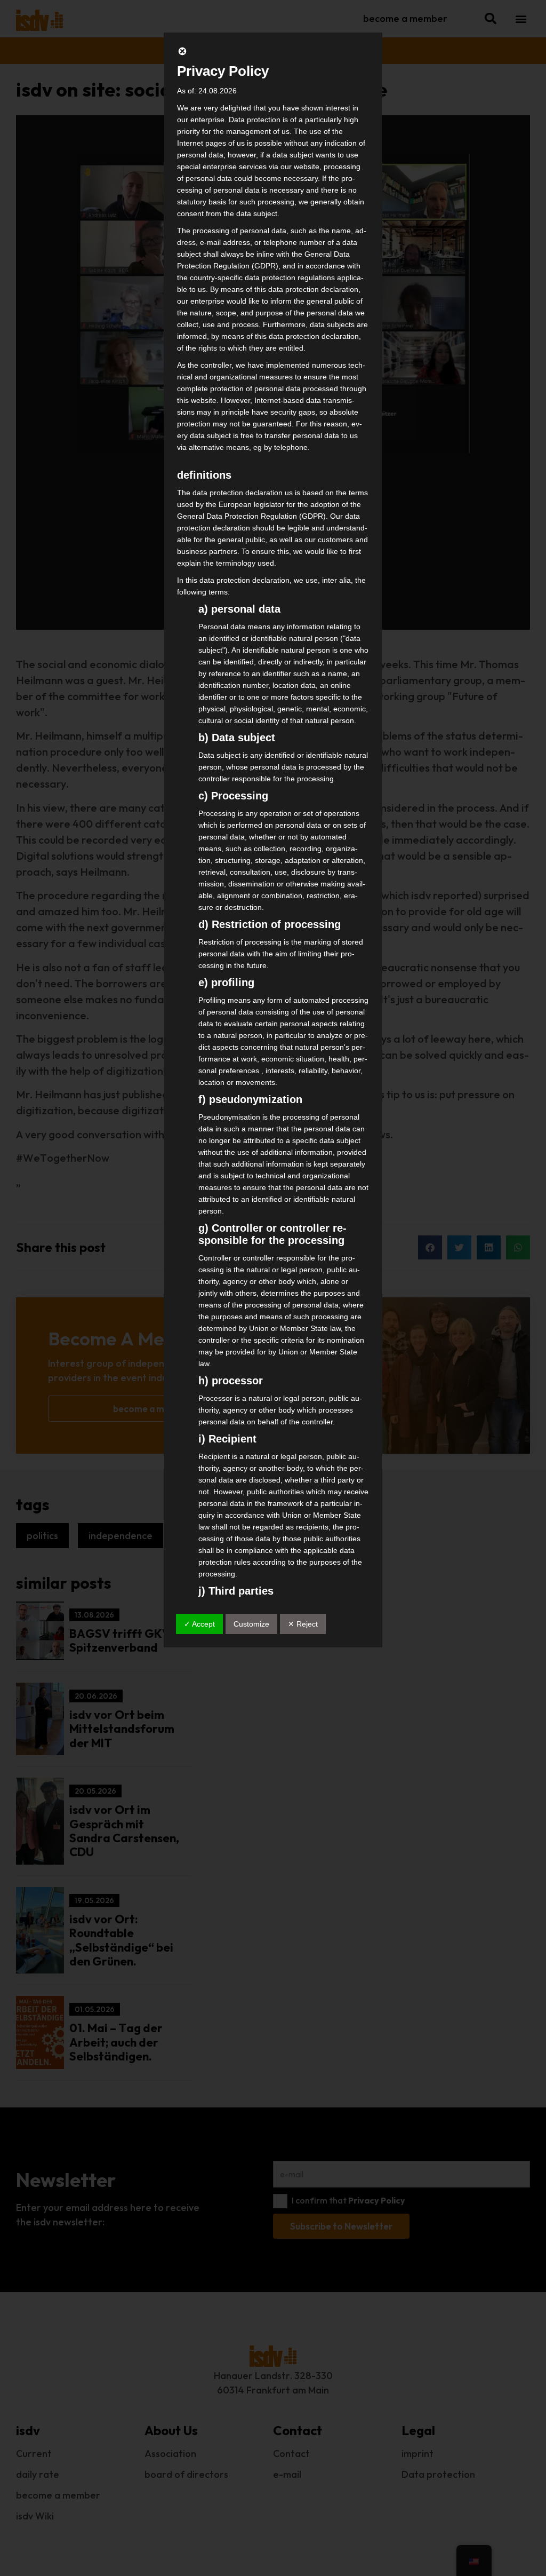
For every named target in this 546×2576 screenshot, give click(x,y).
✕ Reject (303, 1624)
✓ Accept (199, 1624)
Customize (251, 1624)
